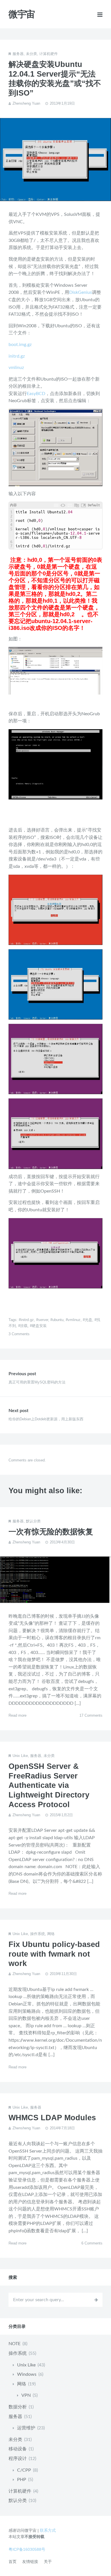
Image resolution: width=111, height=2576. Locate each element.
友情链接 (30, 2562)
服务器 (18, 54)
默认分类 (33, 1521)
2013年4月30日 (62, 1542)
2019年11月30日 (63, 1974)
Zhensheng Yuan (26, 103)
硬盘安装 (39, 1326)
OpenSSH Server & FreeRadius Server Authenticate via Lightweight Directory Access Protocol (49, 1785)
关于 (48, 2562)
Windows (27, 2374)
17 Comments (91, 1715)
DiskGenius (81, 292)
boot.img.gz (20, 345)
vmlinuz (16, 368)
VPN (26, 2395)
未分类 (31, 54)
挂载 (24, 1326)
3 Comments (19, 1334)
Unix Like (20, 1756)
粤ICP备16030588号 (27, 2549)
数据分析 (18, 2407)
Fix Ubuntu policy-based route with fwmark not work (54, 1954)
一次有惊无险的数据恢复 (51, 1532)
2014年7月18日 (62, 2128)
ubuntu (58, 1320)
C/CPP (24, 2470)
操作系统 (38, 1934)
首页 (13, 2562)
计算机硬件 (49, 54)
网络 (51, 1934)
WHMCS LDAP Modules (52, 2118)
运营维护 (26, 2428)
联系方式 (48, 2530)
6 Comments (92, 2243)
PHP (22, 2480)
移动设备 (18, 2449)
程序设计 (18, 2459)
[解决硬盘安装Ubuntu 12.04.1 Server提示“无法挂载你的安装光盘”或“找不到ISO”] (55, 160)
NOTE (15, 2344)
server (43, 1320)
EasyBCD (36, 394)
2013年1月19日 (62, 103)
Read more (18, 1715)
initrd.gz (17, 356)
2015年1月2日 (61, 1815)
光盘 (89, 1320)
